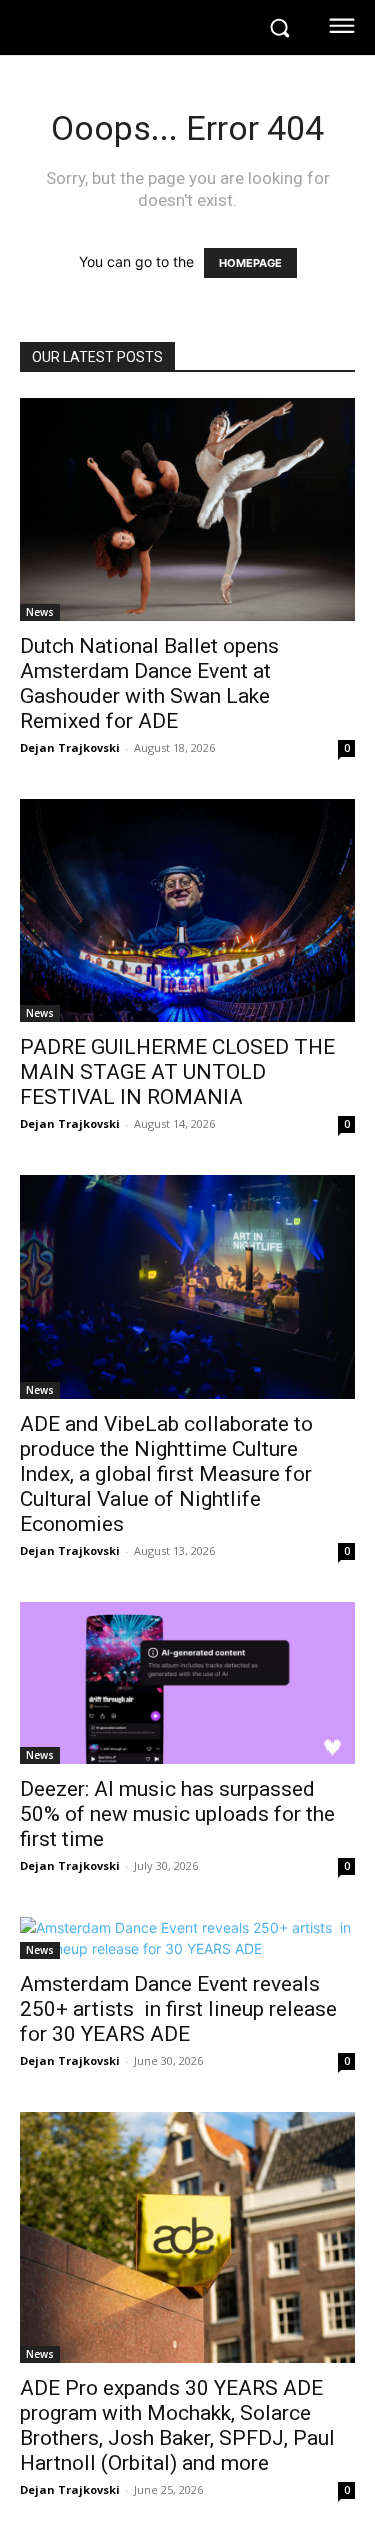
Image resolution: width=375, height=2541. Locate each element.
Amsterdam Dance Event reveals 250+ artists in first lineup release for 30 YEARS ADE (178, 2009)
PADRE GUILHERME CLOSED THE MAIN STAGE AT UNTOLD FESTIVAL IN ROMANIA (177, 1072)
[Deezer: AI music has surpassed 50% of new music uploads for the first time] (187, 1683)
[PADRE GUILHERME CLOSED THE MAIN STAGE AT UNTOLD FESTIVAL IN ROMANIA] (187, 910)
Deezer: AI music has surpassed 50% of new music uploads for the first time (177, 1814)
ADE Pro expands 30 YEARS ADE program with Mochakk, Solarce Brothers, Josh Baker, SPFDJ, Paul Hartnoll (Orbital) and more (177, 2425)
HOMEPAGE (250, 263)
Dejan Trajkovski (70, 747)
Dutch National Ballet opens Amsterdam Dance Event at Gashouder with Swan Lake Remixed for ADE (149, 683)
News (40, 612)
